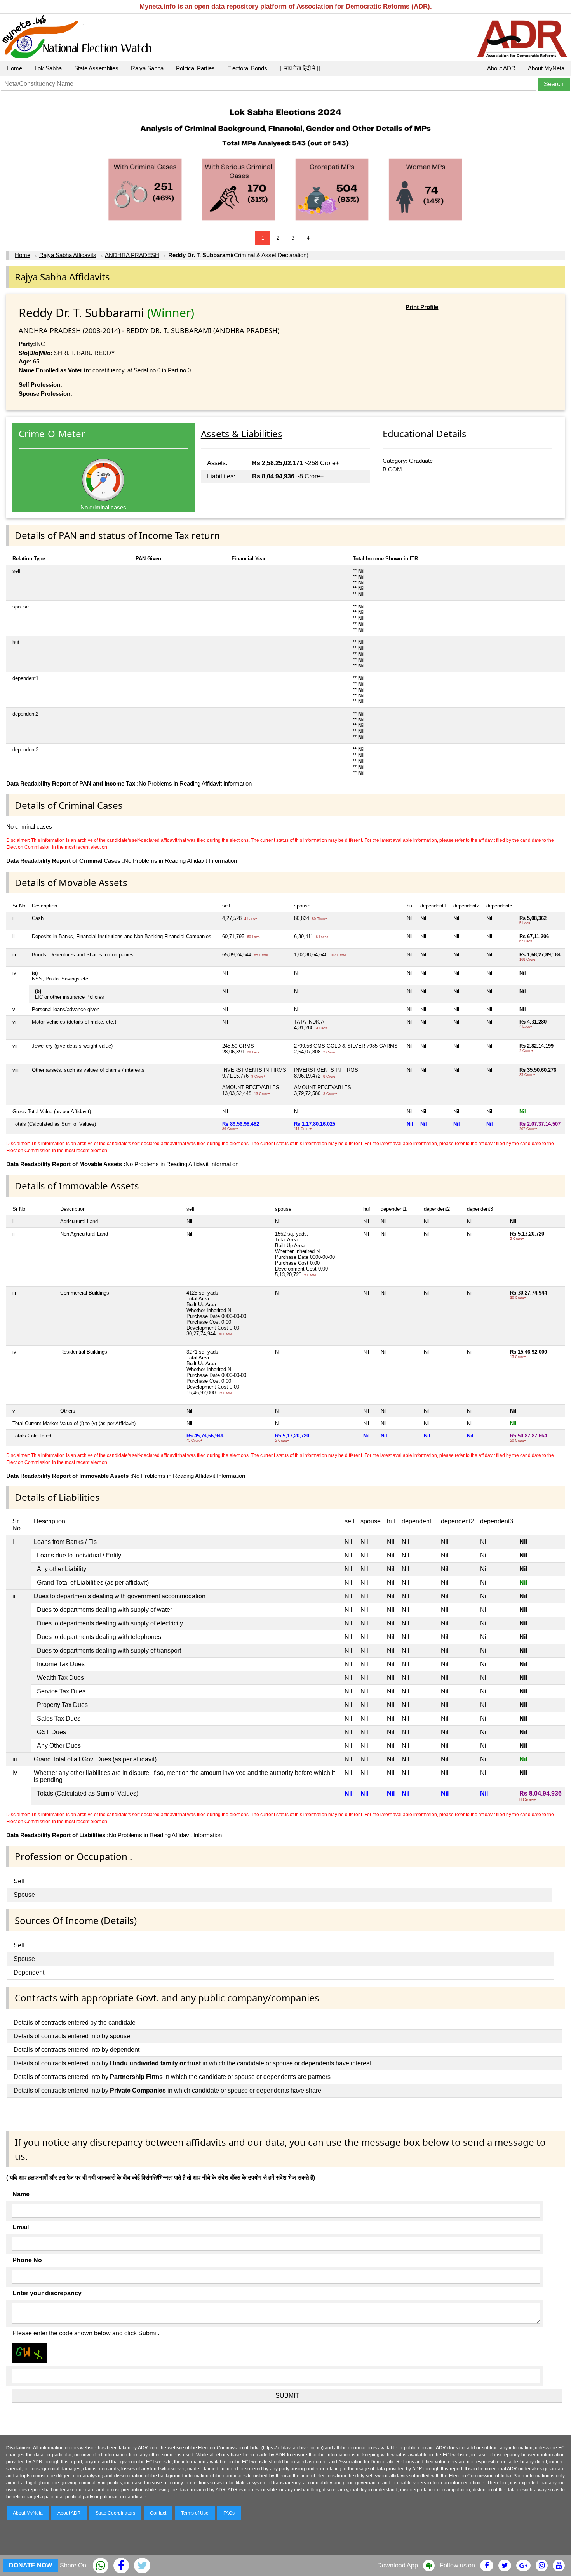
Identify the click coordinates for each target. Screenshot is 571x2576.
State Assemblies (96, 68)
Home (14, 68)
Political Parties (195, 68)
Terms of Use (195, 2513)
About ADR (501, 68)
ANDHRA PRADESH (132, 255)
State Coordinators (115, 2513)
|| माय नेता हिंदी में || (300, 68)
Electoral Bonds (247, 68)
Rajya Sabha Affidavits (68, 255)
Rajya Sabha (147, 68)
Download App (398, 2565)
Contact (158, 2513)
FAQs (229, 2513)
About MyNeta (546, 68)
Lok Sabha (48, 68)
